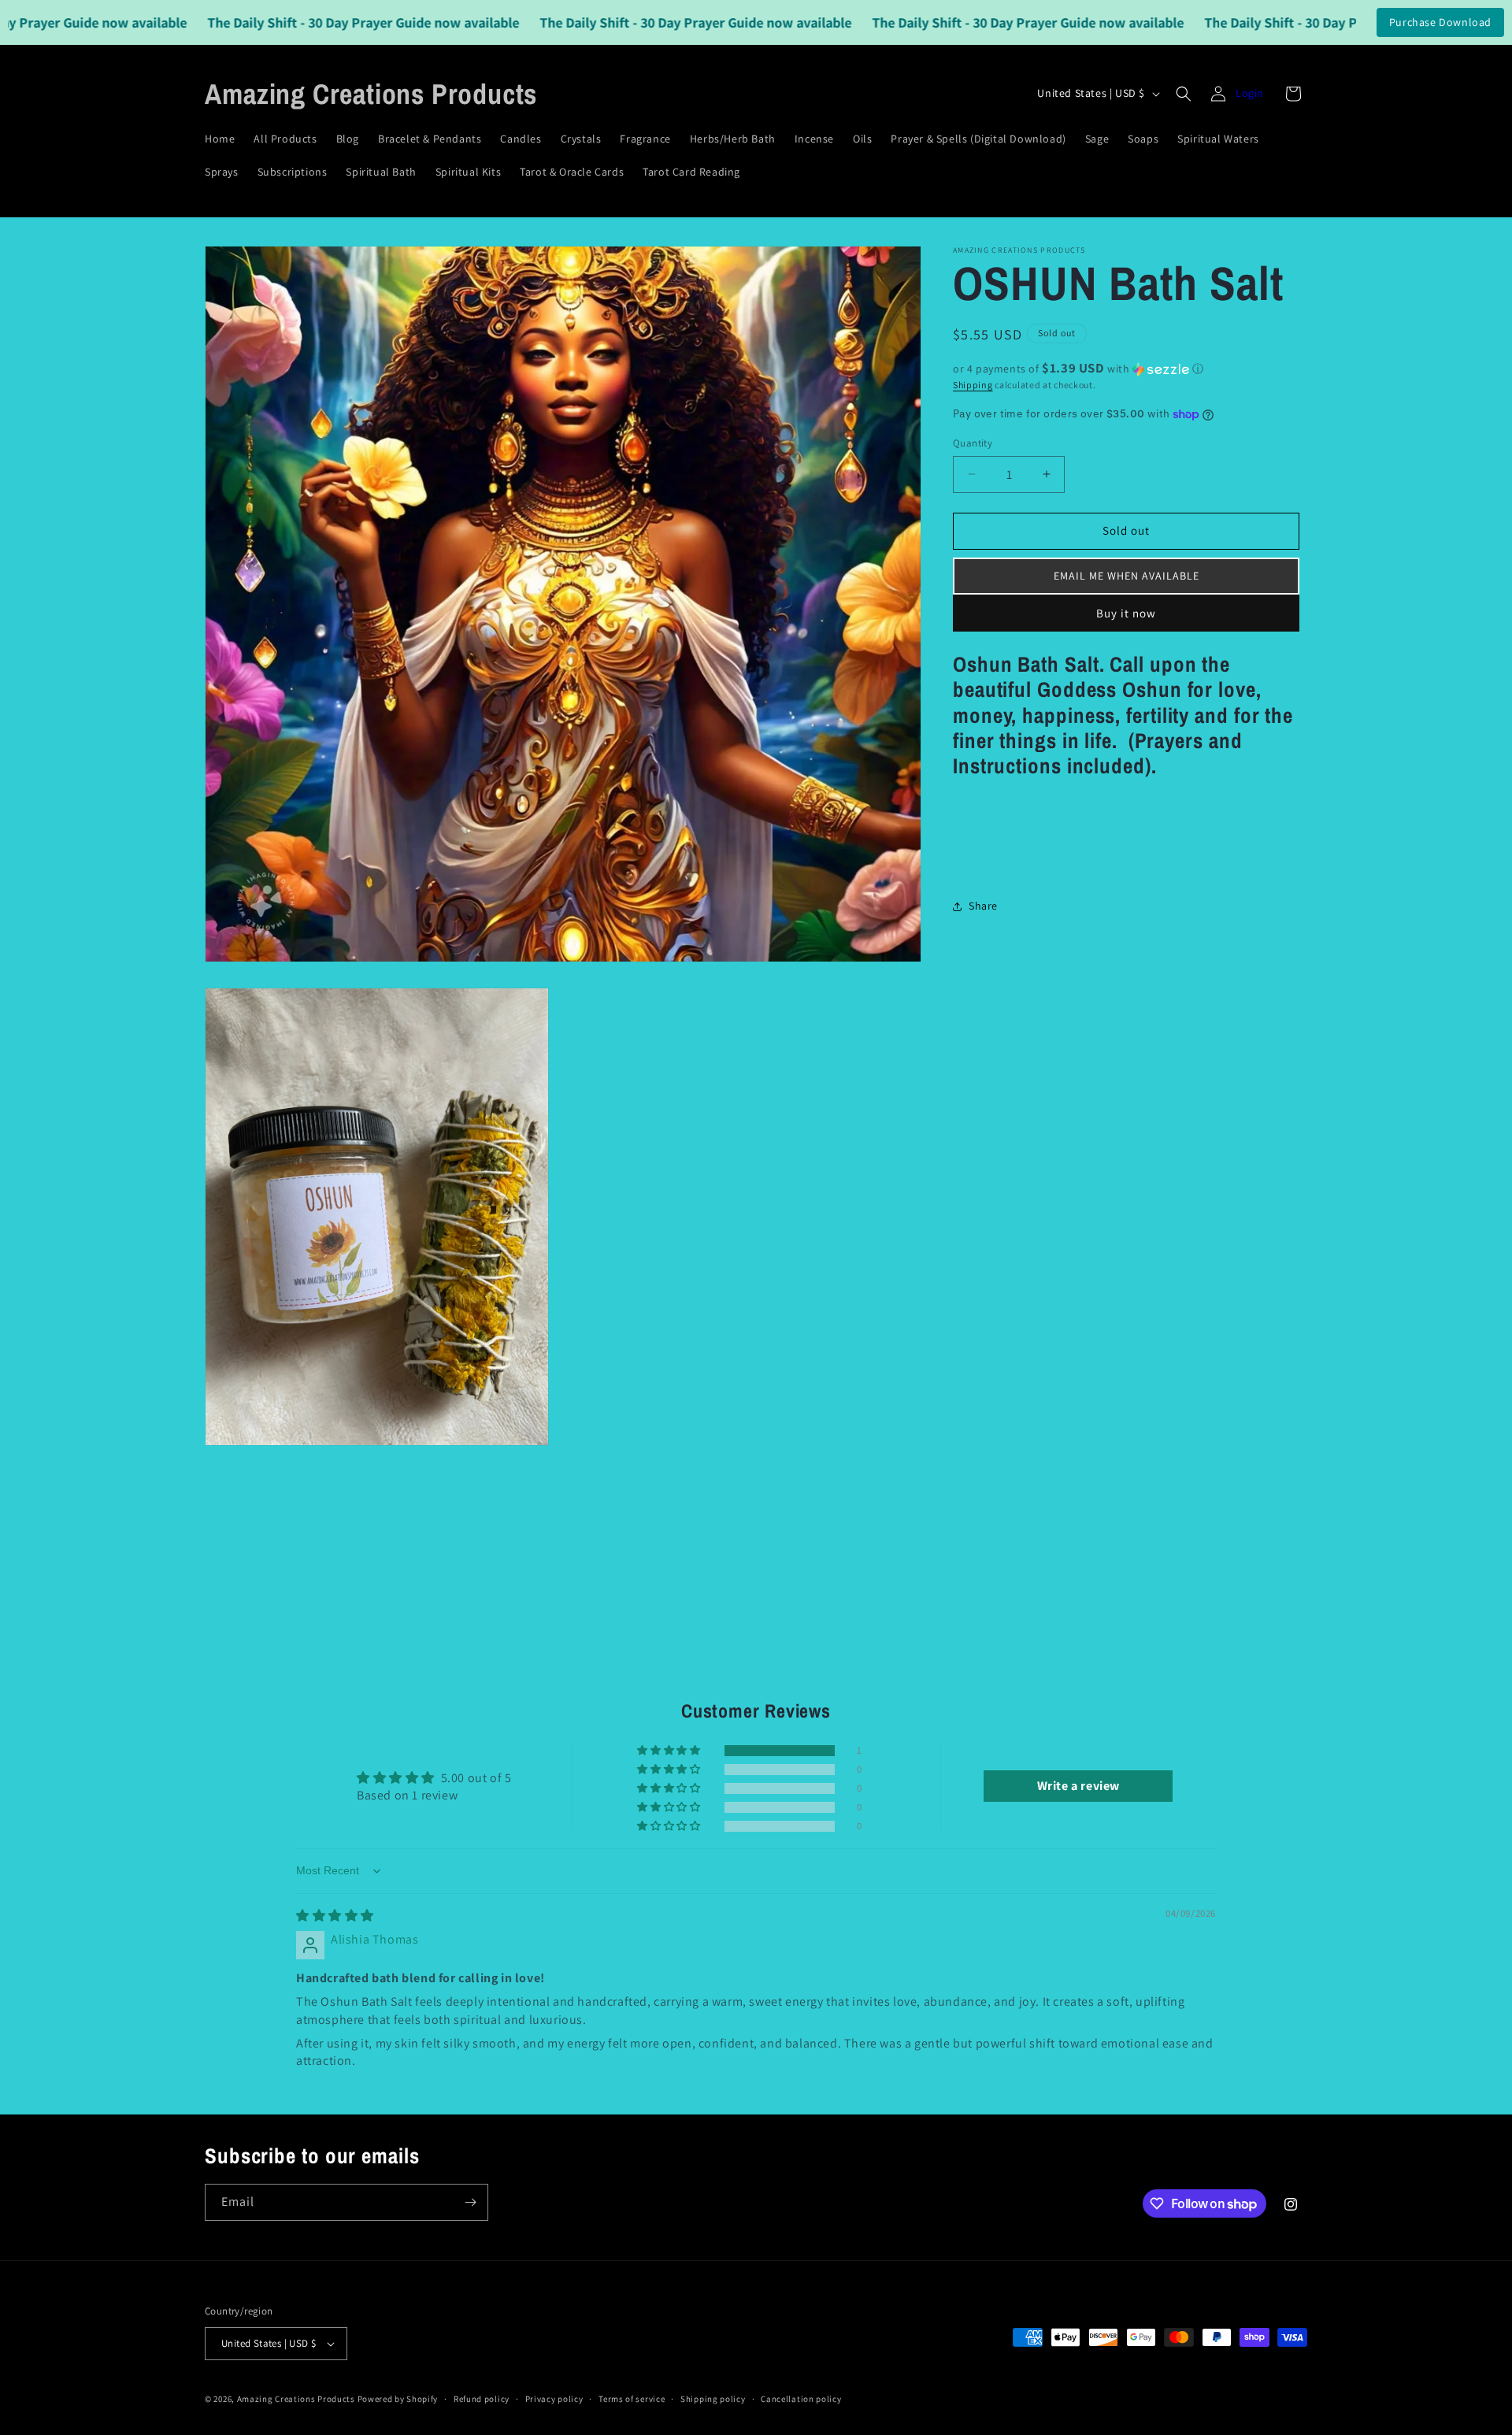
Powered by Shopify (398, 2399)
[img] (335, 1916)
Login (1250, 93)
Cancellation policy (801, 2399)
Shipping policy (713, 2399)
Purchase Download (1440, 22)
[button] (1184, 94)
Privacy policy (554, 2399)
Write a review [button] (1078, 1786)
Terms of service (632, 2399)
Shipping (973, 385)
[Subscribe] (470, 2202)
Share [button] (983, 906)
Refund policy (482, 2399)
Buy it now (1126, 613)
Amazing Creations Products (297, 2399)
